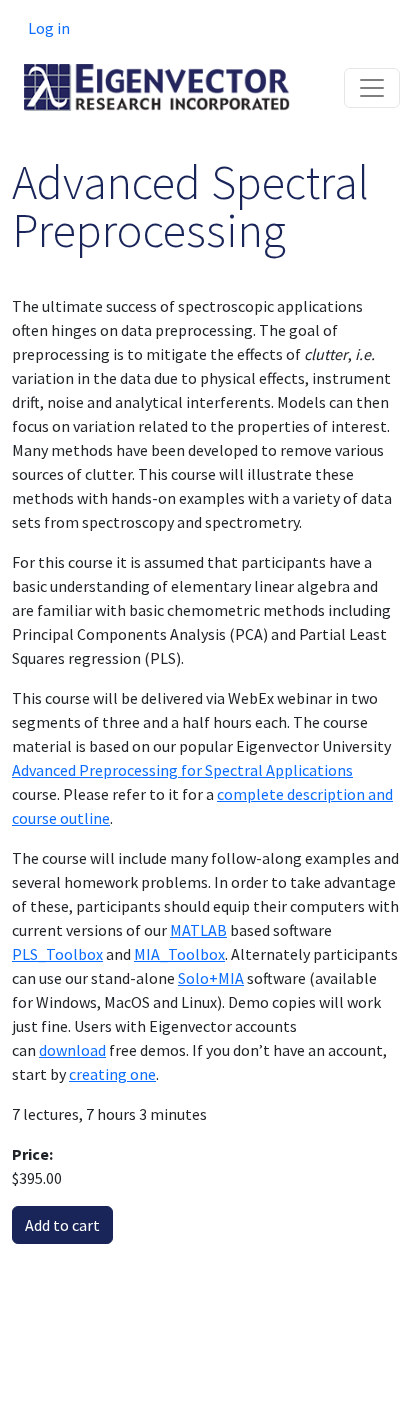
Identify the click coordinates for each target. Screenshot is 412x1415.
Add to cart (62, 1225)
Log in (49, 28)
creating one (112, 1074)
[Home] (157, 78)
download (72, 1050)
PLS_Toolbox (57, 954)
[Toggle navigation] (372, 88)
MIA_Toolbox (179, 954)
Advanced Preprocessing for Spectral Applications (182, 770)
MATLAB (198, 930)
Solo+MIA (211, 978)
